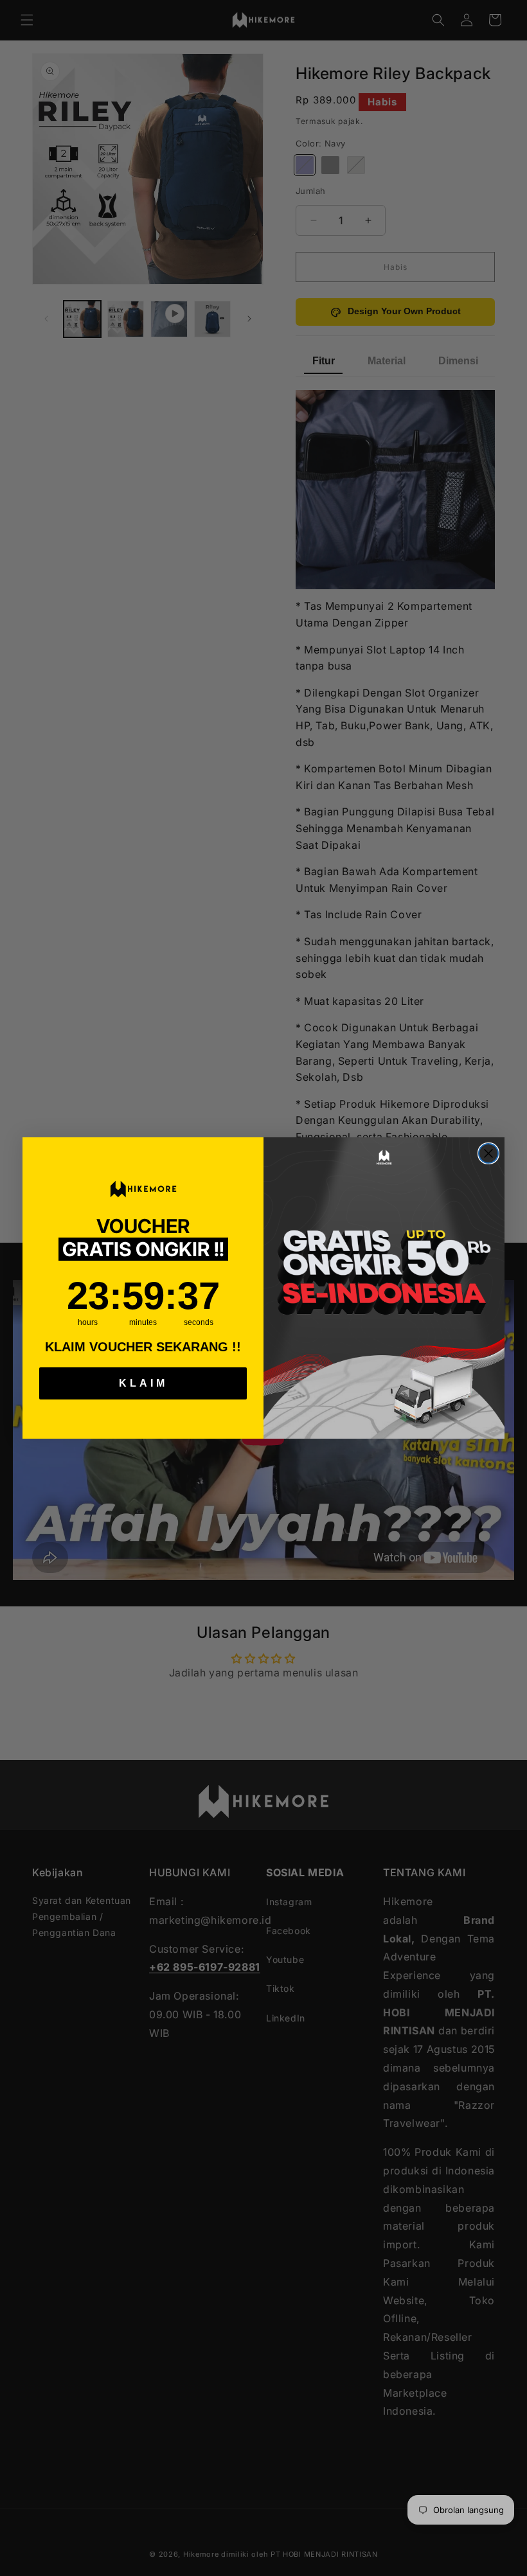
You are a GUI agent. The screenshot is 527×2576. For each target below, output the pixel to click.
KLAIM (143, 1383)
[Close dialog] (488, 1153)
